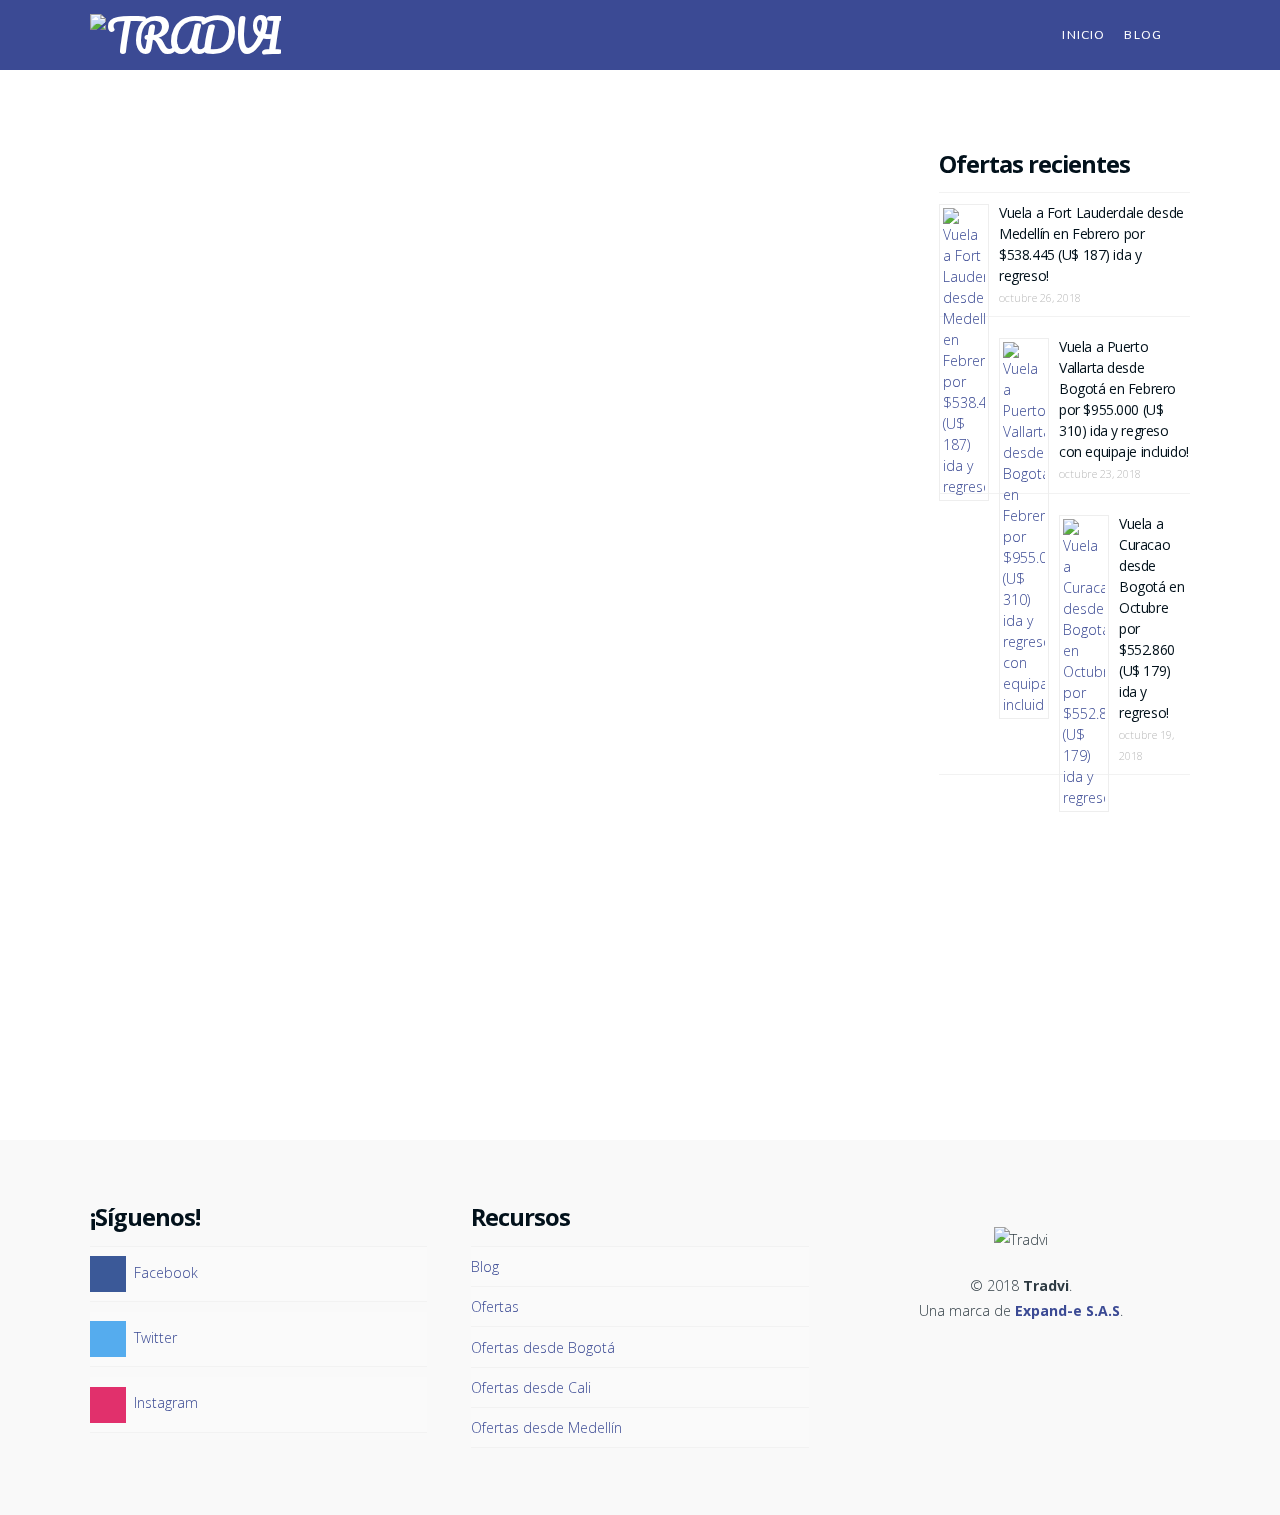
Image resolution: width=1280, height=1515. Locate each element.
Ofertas (361, 270)
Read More (265, 699)
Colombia (296, 270)
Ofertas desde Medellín (546, 1427)
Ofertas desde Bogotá (543, 1347)
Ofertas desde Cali (531, 1387)
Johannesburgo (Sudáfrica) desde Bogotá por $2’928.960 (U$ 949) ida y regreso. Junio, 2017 (275, 193)
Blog (485, 1266)
